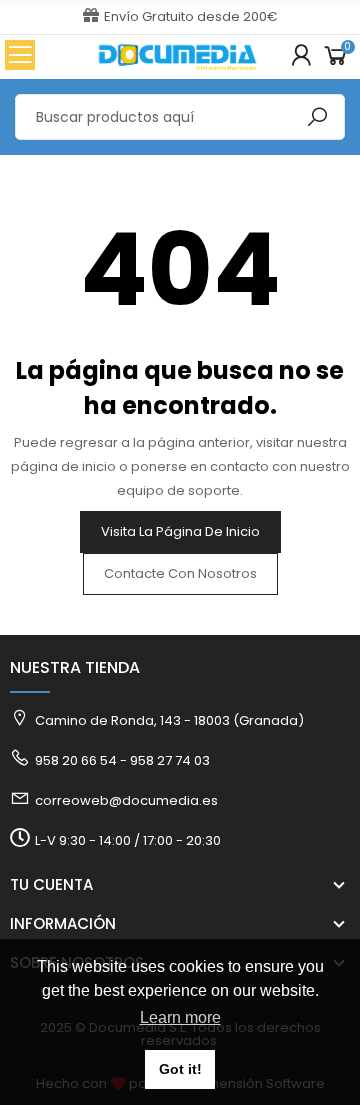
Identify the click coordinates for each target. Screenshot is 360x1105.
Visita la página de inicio (180, 531)
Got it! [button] (180, 1069)
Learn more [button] (180, 1017)
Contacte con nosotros (180, 573)
